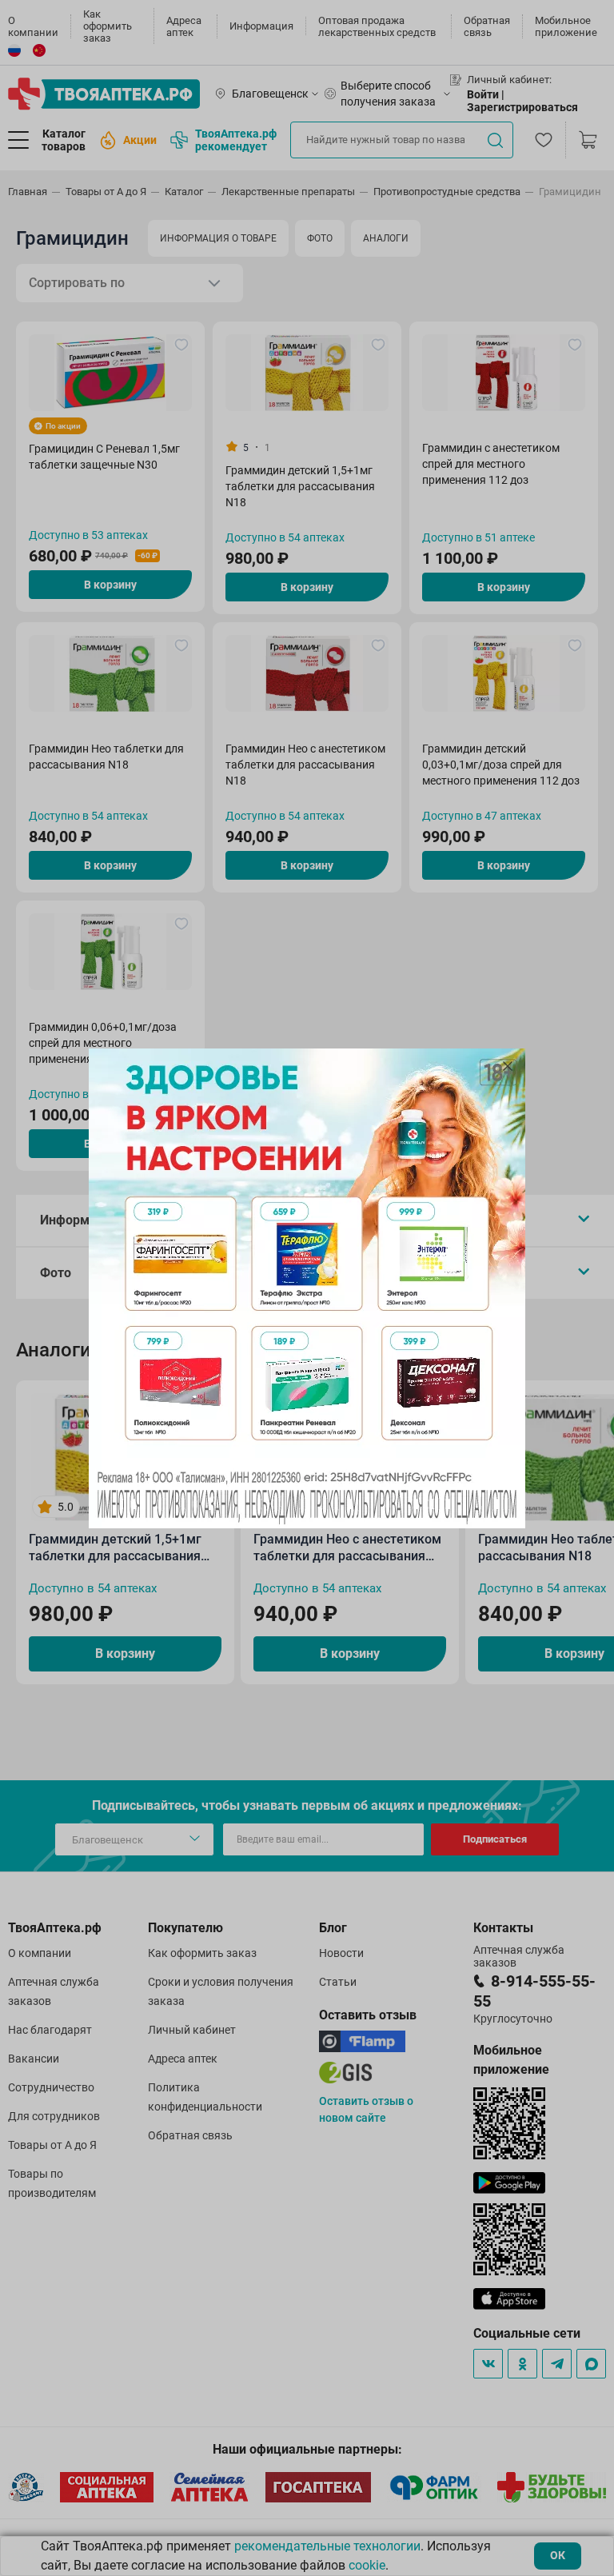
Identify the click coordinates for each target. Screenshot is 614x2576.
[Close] (508, 1066)
